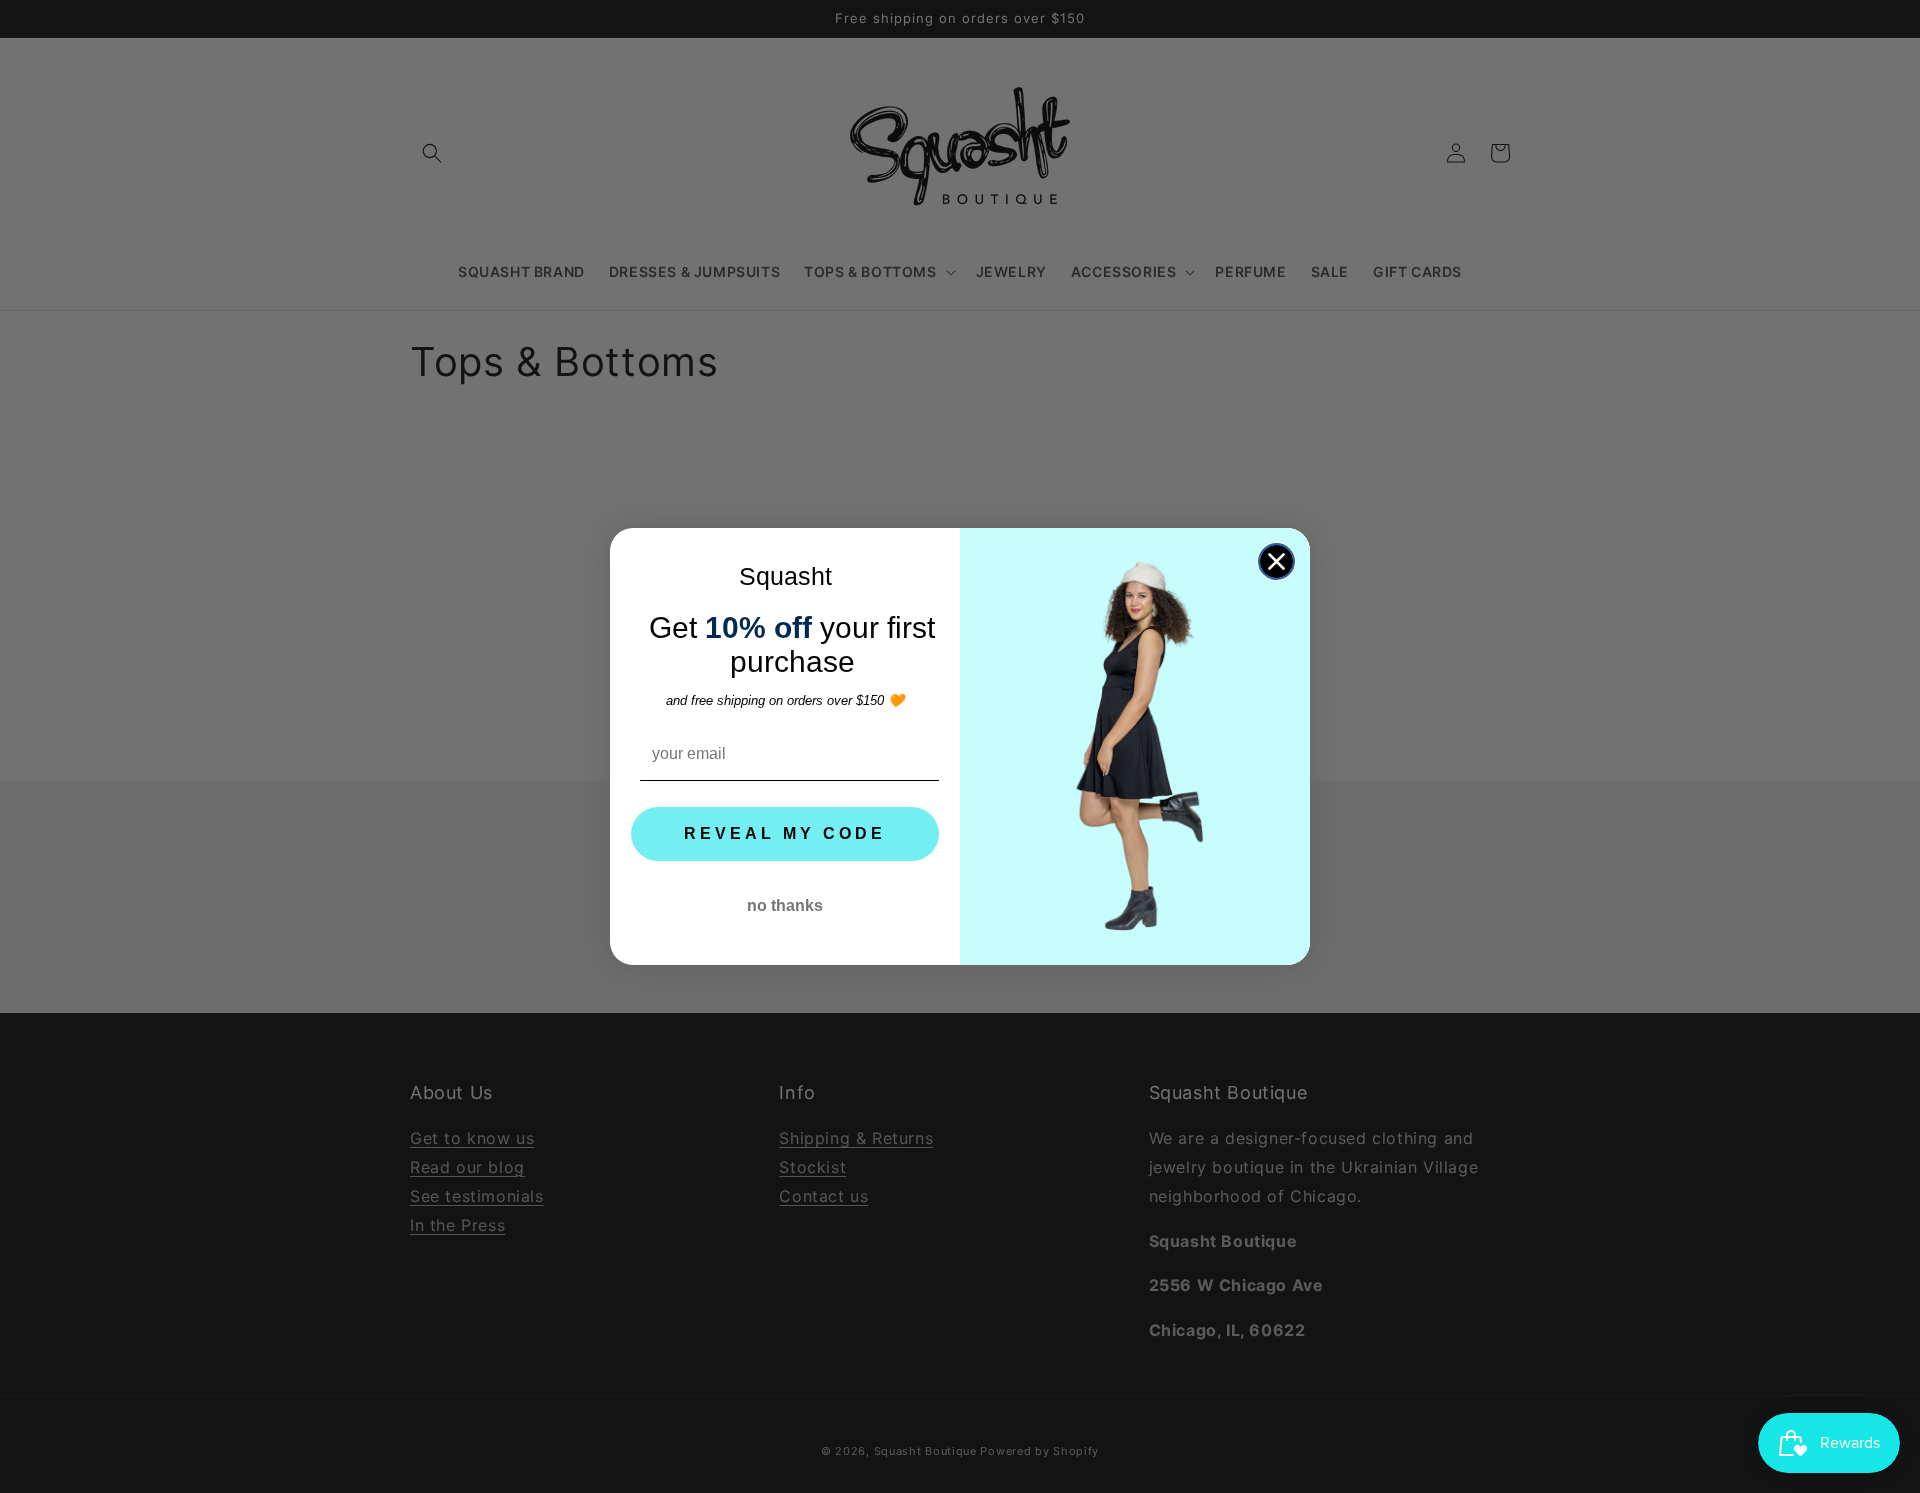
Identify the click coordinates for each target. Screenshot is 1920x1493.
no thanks (785, 905)
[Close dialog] (1276, 561)
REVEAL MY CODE (785, 833)
